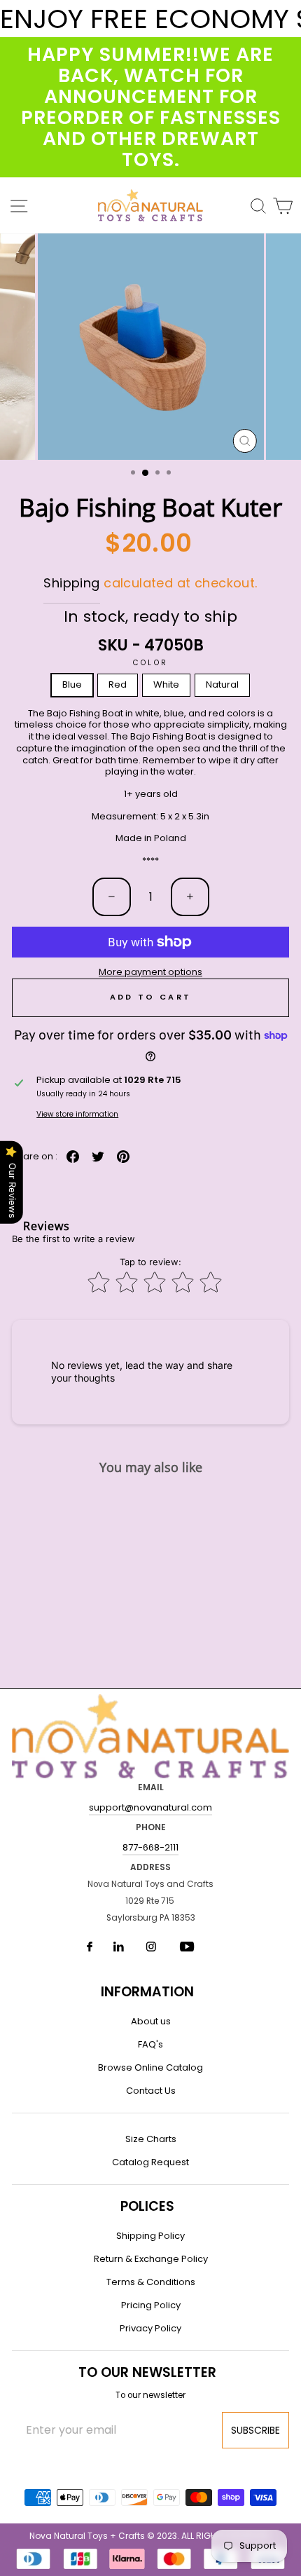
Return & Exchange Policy (151, 2259)
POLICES (147, 2206)
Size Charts (151, 2139)
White (166, 684)
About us (151, 2021)
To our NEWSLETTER (147, 2372)
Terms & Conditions (151, 2282)
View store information (77, 1114)
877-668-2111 (150, 1847)
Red (118, 684)
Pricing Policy (151, 2305)
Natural (222, 684)
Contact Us (151, 2091)
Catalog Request (150, 2162)
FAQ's (150, 2044)
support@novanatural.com (150, 1807)
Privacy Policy (150, 2328)
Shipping (71, 583)
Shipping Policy (150, 2236)
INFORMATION (147, 1992)
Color (150, 663)
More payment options (150, 973)
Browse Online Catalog (150, 2067)
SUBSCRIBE (255, 2430)
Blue (72, 684)
